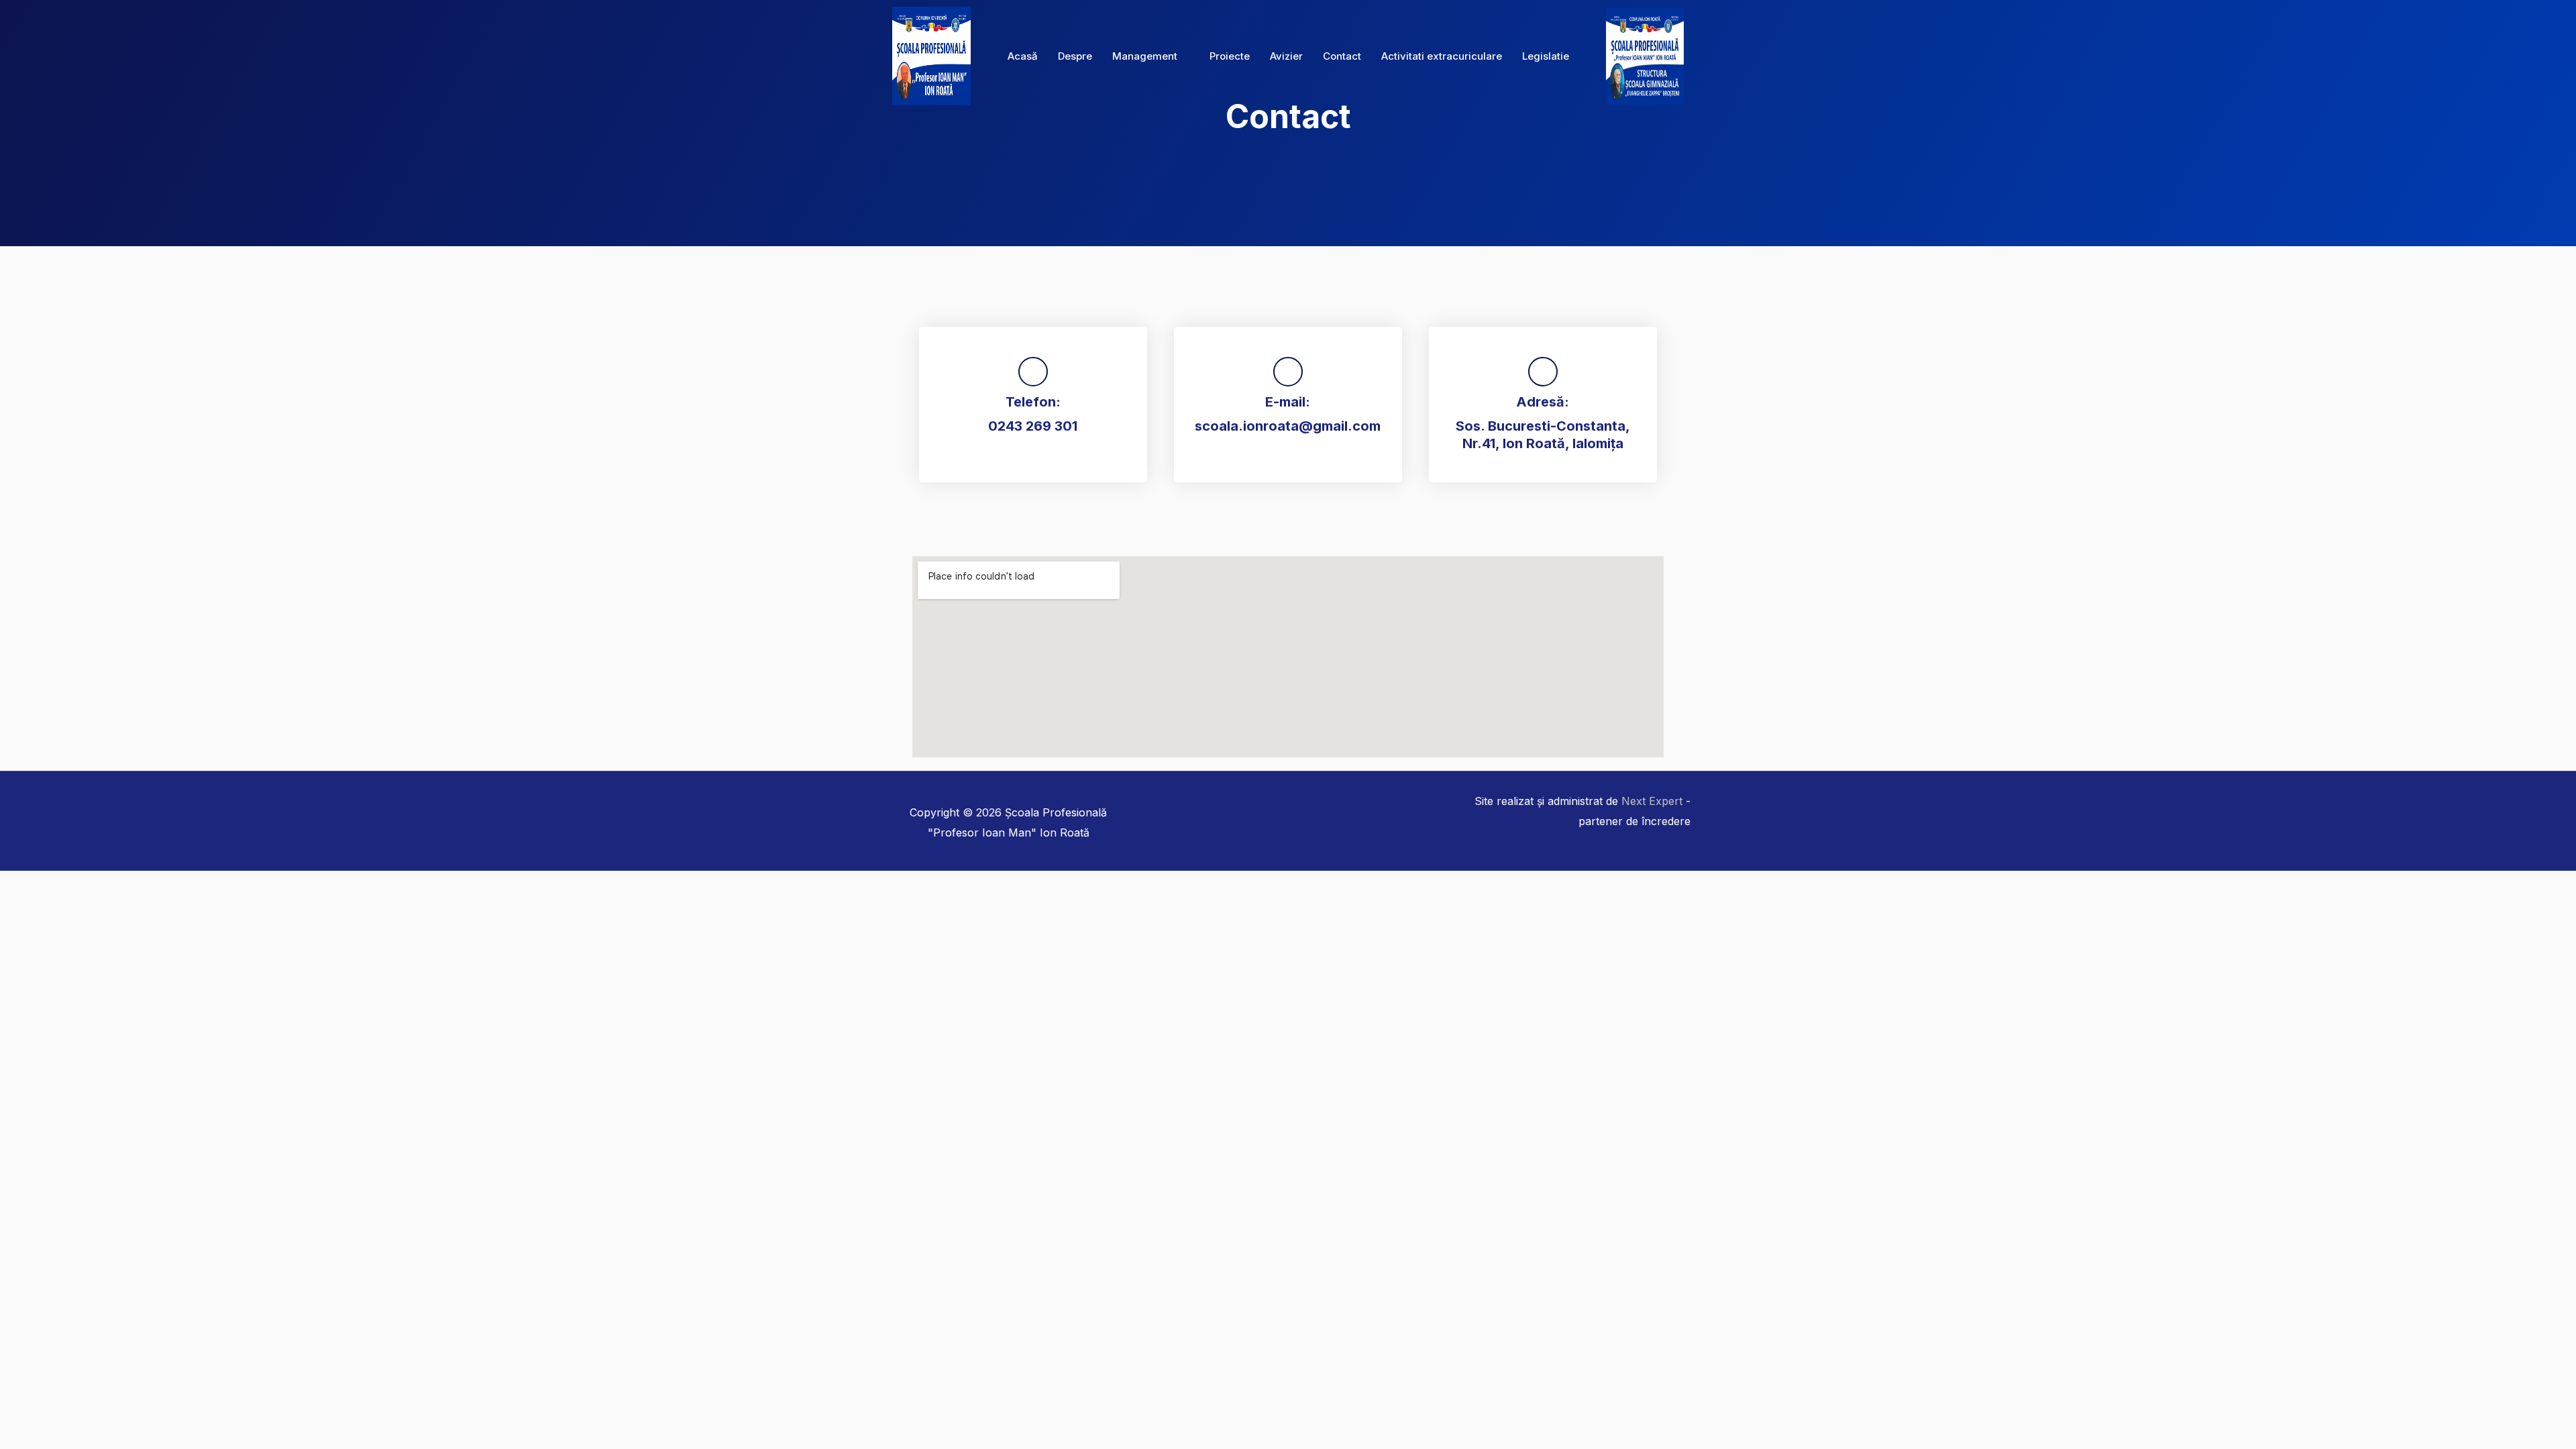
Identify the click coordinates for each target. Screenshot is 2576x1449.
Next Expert (1652, 801)
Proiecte (1230, 56)
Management (1145, 56)
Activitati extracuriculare (1442, 56)
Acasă (1023, 56)
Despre (1075, 56)
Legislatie (1546, 56)
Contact (1342, 56)
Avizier (1286, 56)
